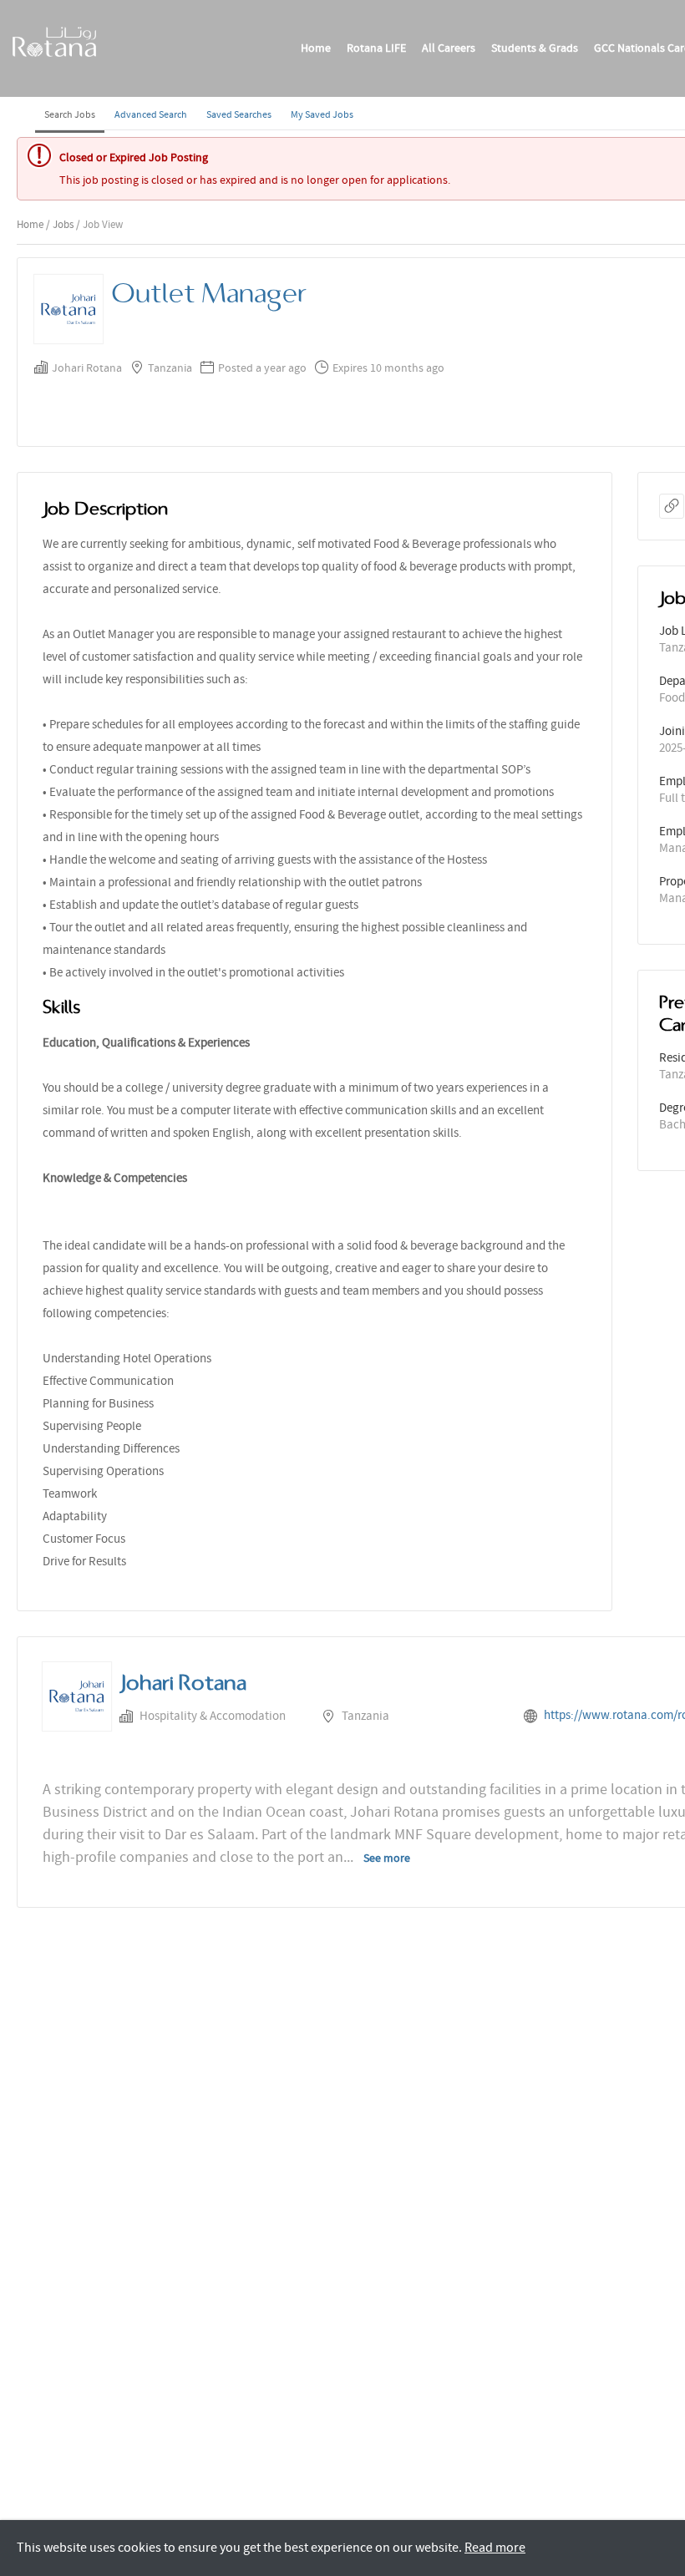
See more (387, 1858)
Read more (495, 2548)
